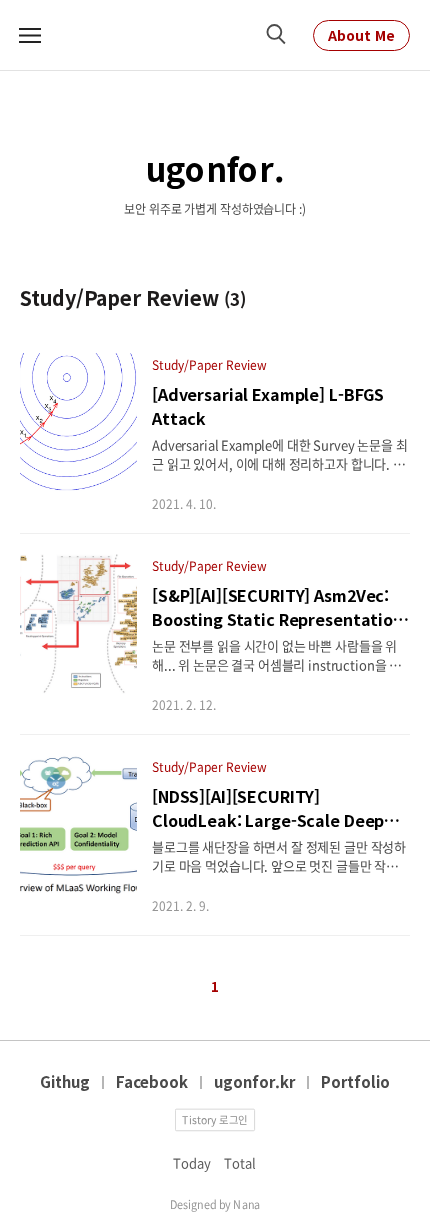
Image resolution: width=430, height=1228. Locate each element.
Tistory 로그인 (215, 1118)
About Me (361, 35)
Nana (246, 1203)
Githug (65, 1081)
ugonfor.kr (254, 1081)
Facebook (152, 1081)
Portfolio (355, 1081)
